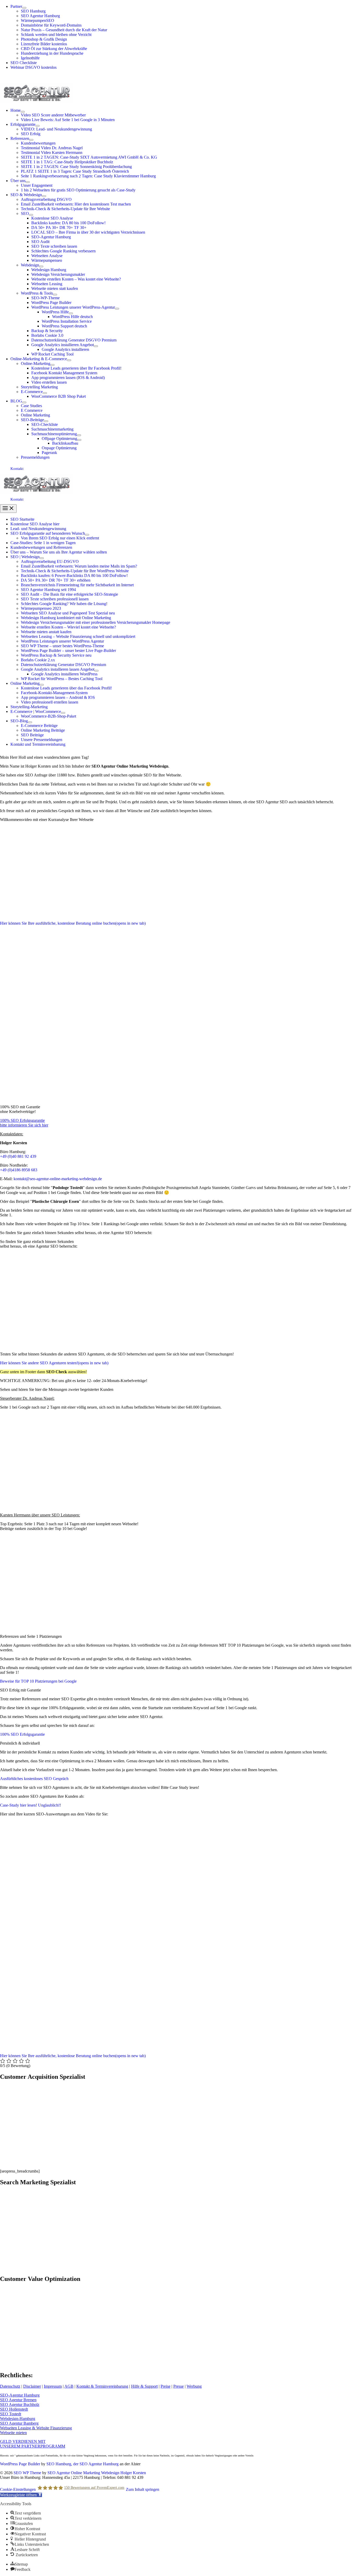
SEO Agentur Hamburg (99, 2464)
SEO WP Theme (27, 2473)
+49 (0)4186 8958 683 (19, 1170)
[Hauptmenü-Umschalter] (8, 509)
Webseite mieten (13, 2433)
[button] (178, 469)
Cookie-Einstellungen (18, 2489)
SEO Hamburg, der (63, 2464)
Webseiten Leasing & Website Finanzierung (36, 2428)
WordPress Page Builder (20, 2464)
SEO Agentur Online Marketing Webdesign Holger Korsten (97, 2473)
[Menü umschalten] (24, 8)
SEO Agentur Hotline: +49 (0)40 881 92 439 (37, 76)
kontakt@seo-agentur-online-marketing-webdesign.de (58, 1179)
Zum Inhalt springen (143, 2489)
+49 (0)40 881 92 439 (18, 1156)
